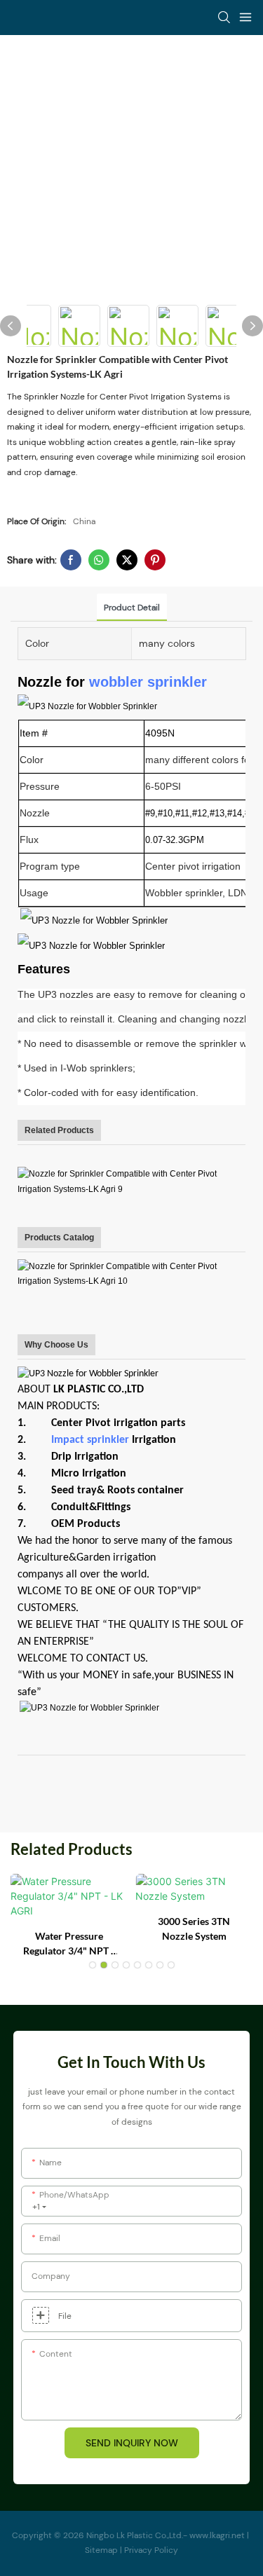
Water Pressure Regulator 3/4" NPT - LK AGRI (69, 1944)
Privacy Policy (151, 2550)
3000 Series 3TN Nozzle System (194, 1928)
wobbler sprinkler (148, 682)
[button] (93, 1965)
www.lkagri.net (218, 2535)
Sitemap (102, 2550)
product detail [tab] (132, 608)
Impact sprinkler (90, 1440)
